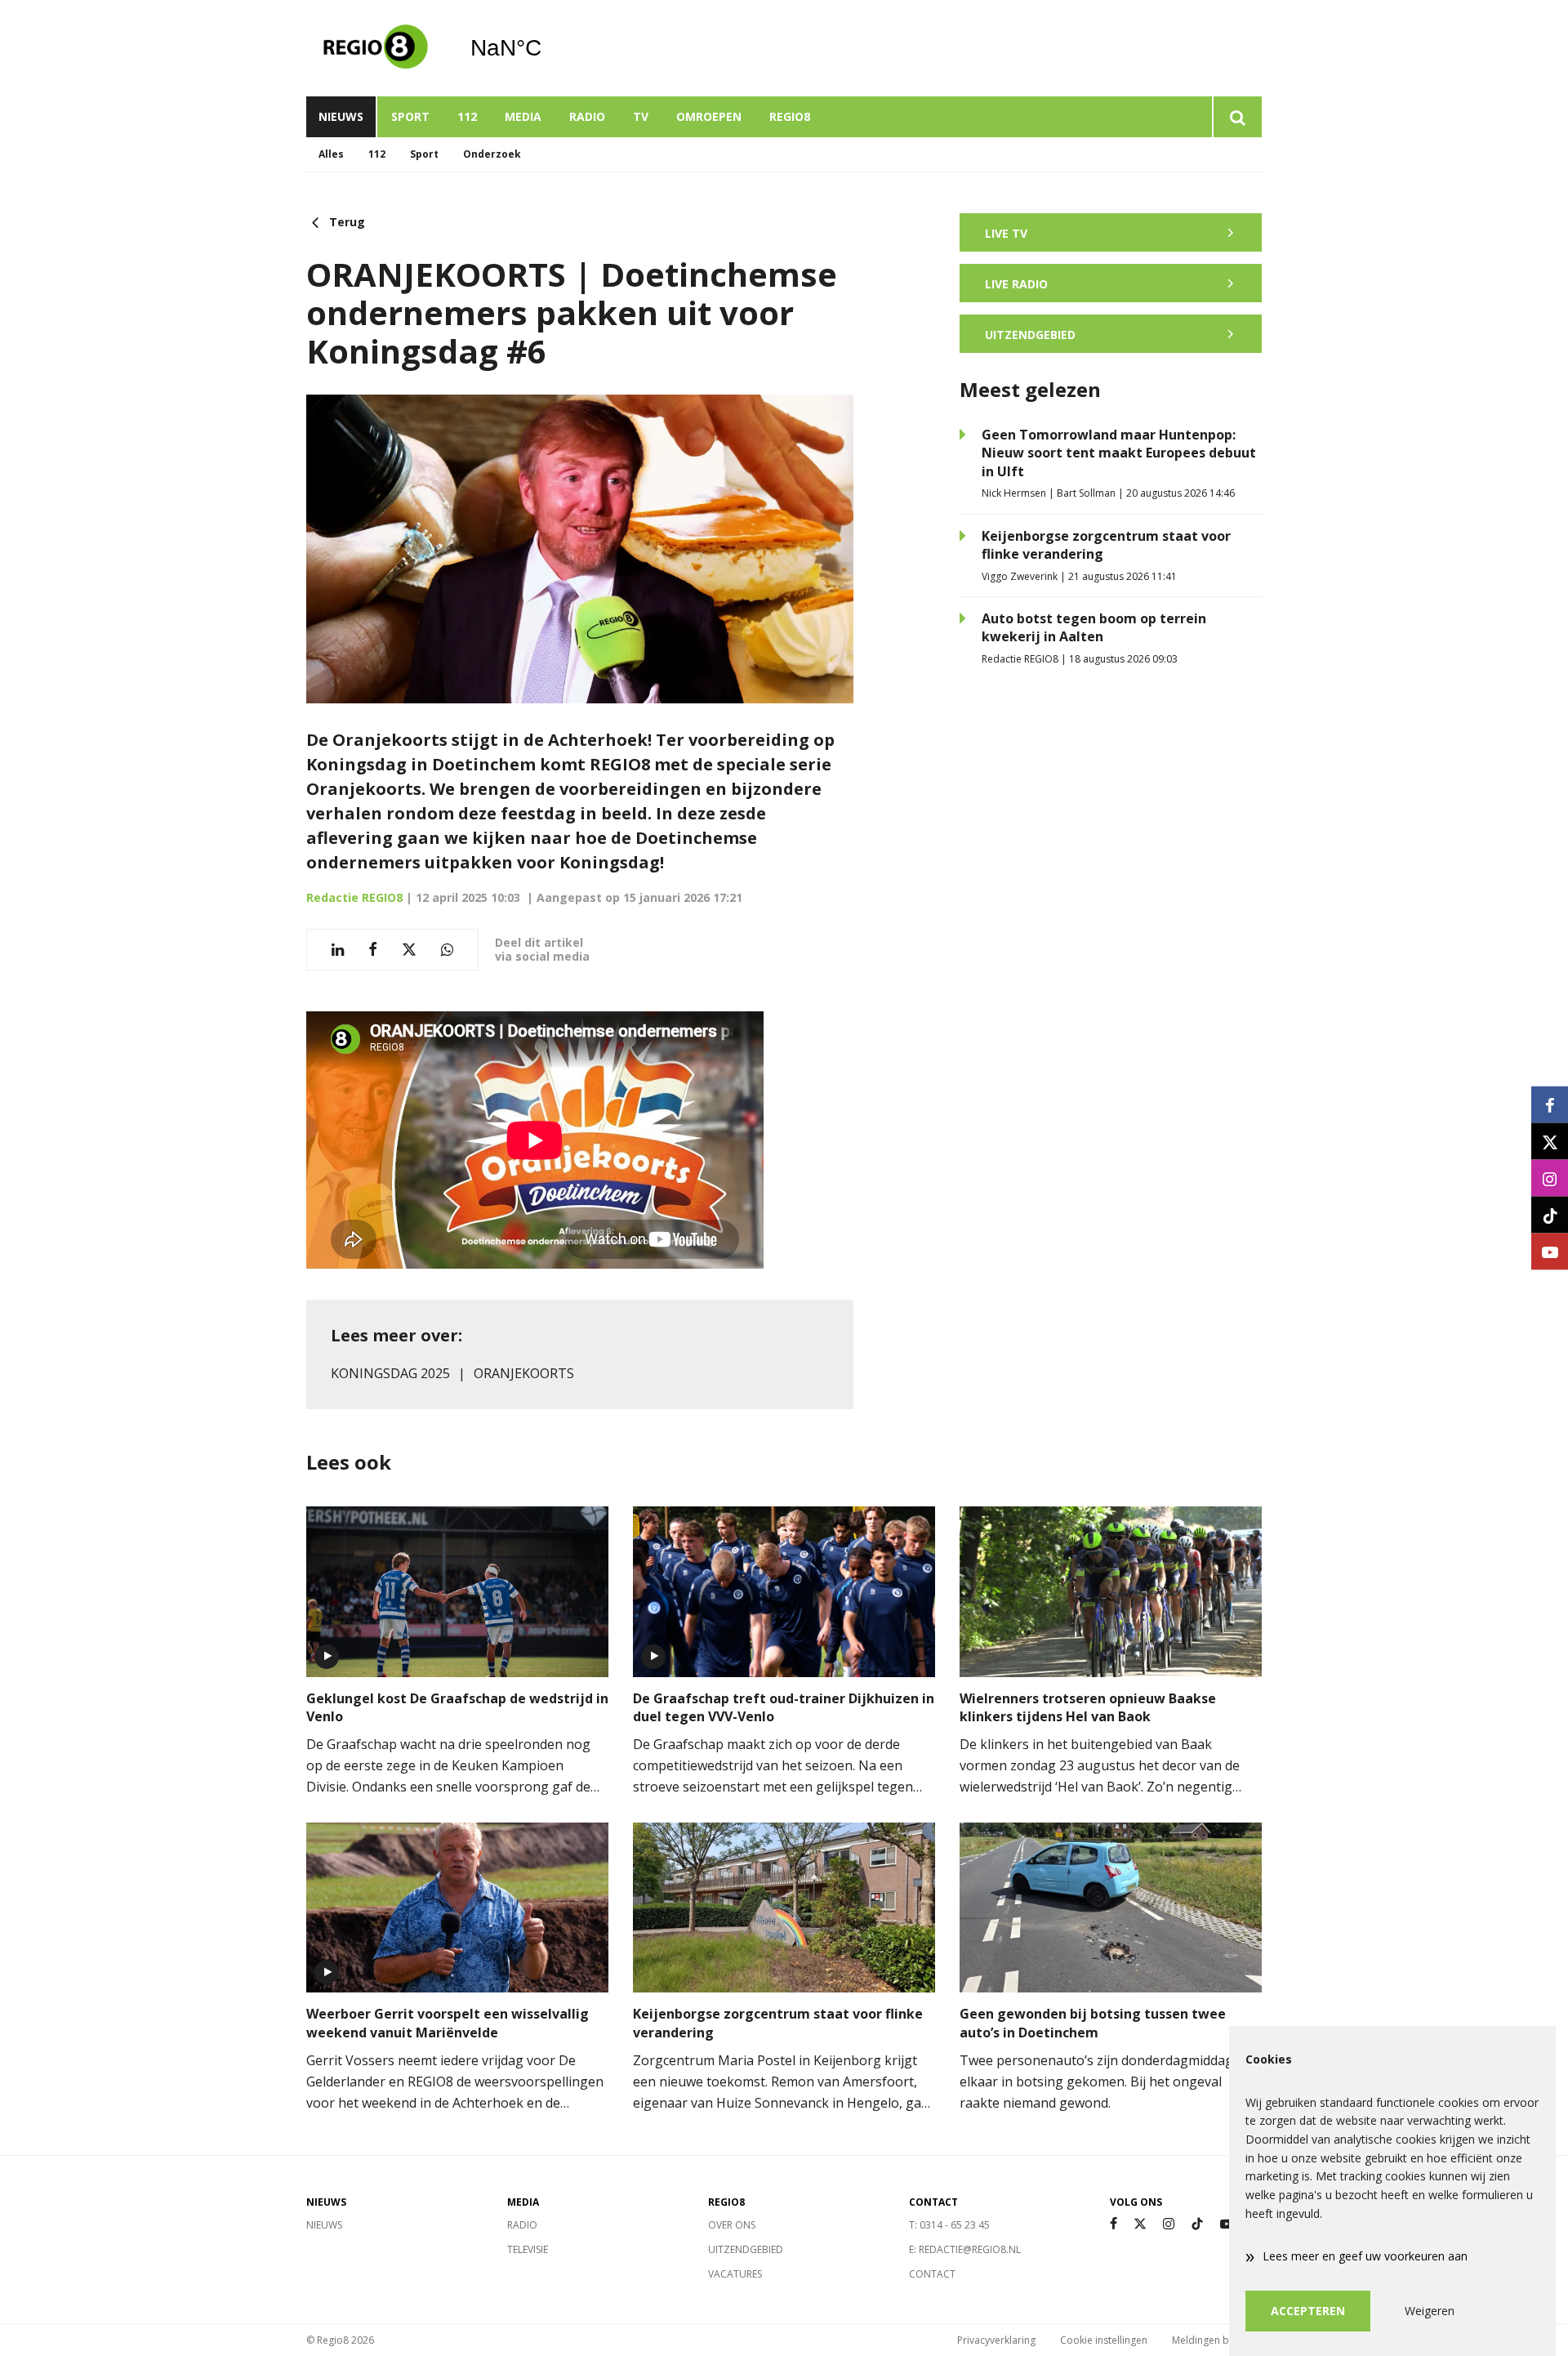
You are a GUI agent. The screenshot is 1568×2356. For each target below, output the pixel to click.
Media (523, 116)
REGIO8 (790, 116)
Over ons (732, 2225)
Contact (932, 2274)
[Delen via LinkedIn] (338, 950)
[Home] (376, 48)
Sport (410, 116)
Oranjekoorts (524, 1373)
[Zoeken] (1237, 117)
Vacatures (735, 2274)
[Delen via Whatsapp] (447, 950)
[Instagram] (1169, 2224)
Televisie (528, 2249)
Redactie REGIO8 (354, 897)
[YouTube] (1227, 2224)
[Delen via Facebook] (373, 950)
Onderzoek (492, 154)
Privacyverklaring (996, 2340)
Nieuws (341, 116)
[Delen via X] (409, 950)
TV (641, 116)
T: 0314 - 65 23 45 (949, 2225)
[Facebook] (1114, 2224)
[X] (1140, 2224)
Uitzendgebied (746, 2249)
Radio (587, 116)
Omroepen (709, 116)
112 (467, 116)
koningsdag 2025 (390, 1373)
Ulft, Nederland (548, 48)
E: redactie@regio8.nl (965, 2249)
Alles (331, 154)
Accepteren (1308, 2311)
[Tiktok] (1197, 2224)
